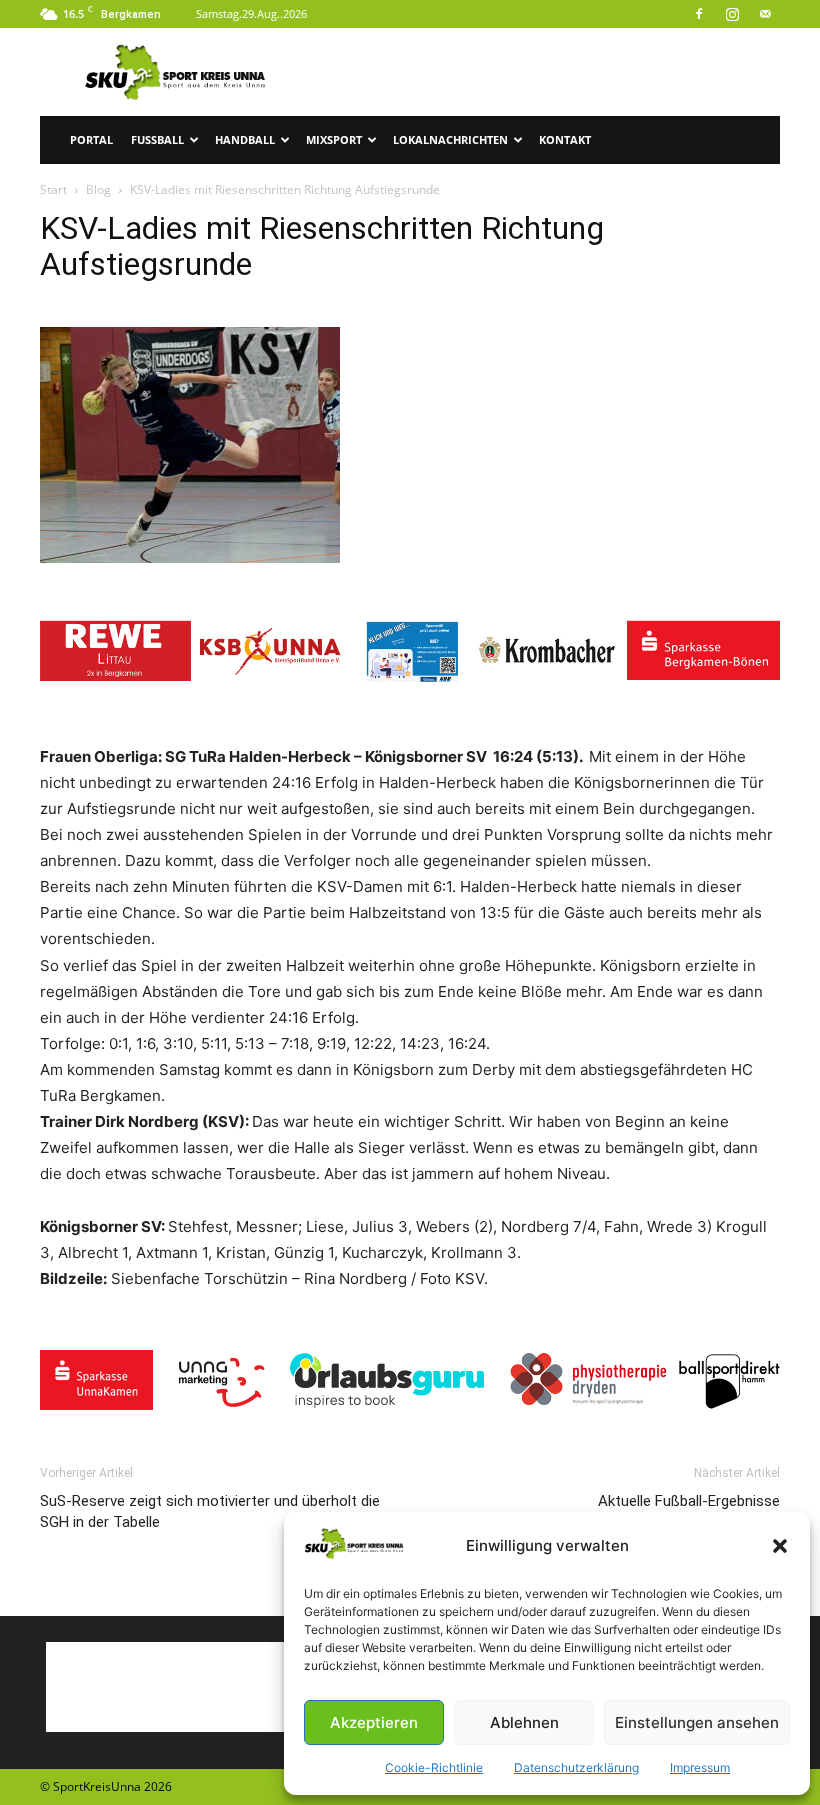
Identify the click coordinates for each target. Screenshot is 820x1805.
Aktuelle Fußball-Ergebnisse (689, 1501)
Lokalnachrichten (450, 139)
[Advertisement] (545, 72)
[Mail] (765, 14)
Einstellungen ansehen (697, 1722)
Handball (245, 139)
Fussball (157, 139)
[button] (780, 1546)
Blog (98, 189)
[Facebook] (699, 14)
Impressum (700, 1767)
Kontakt (565, 139)
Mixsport (334, 139)
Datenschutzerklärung (576, 1767)
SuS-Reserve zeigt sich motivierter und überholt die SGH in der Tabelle (210, 1511)
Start (53, 189)
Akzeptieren (374, 1722)
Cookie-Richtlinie (434, 1767)
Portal (91, 139)
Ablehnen (524, 1722)
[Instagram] (732, 14)
